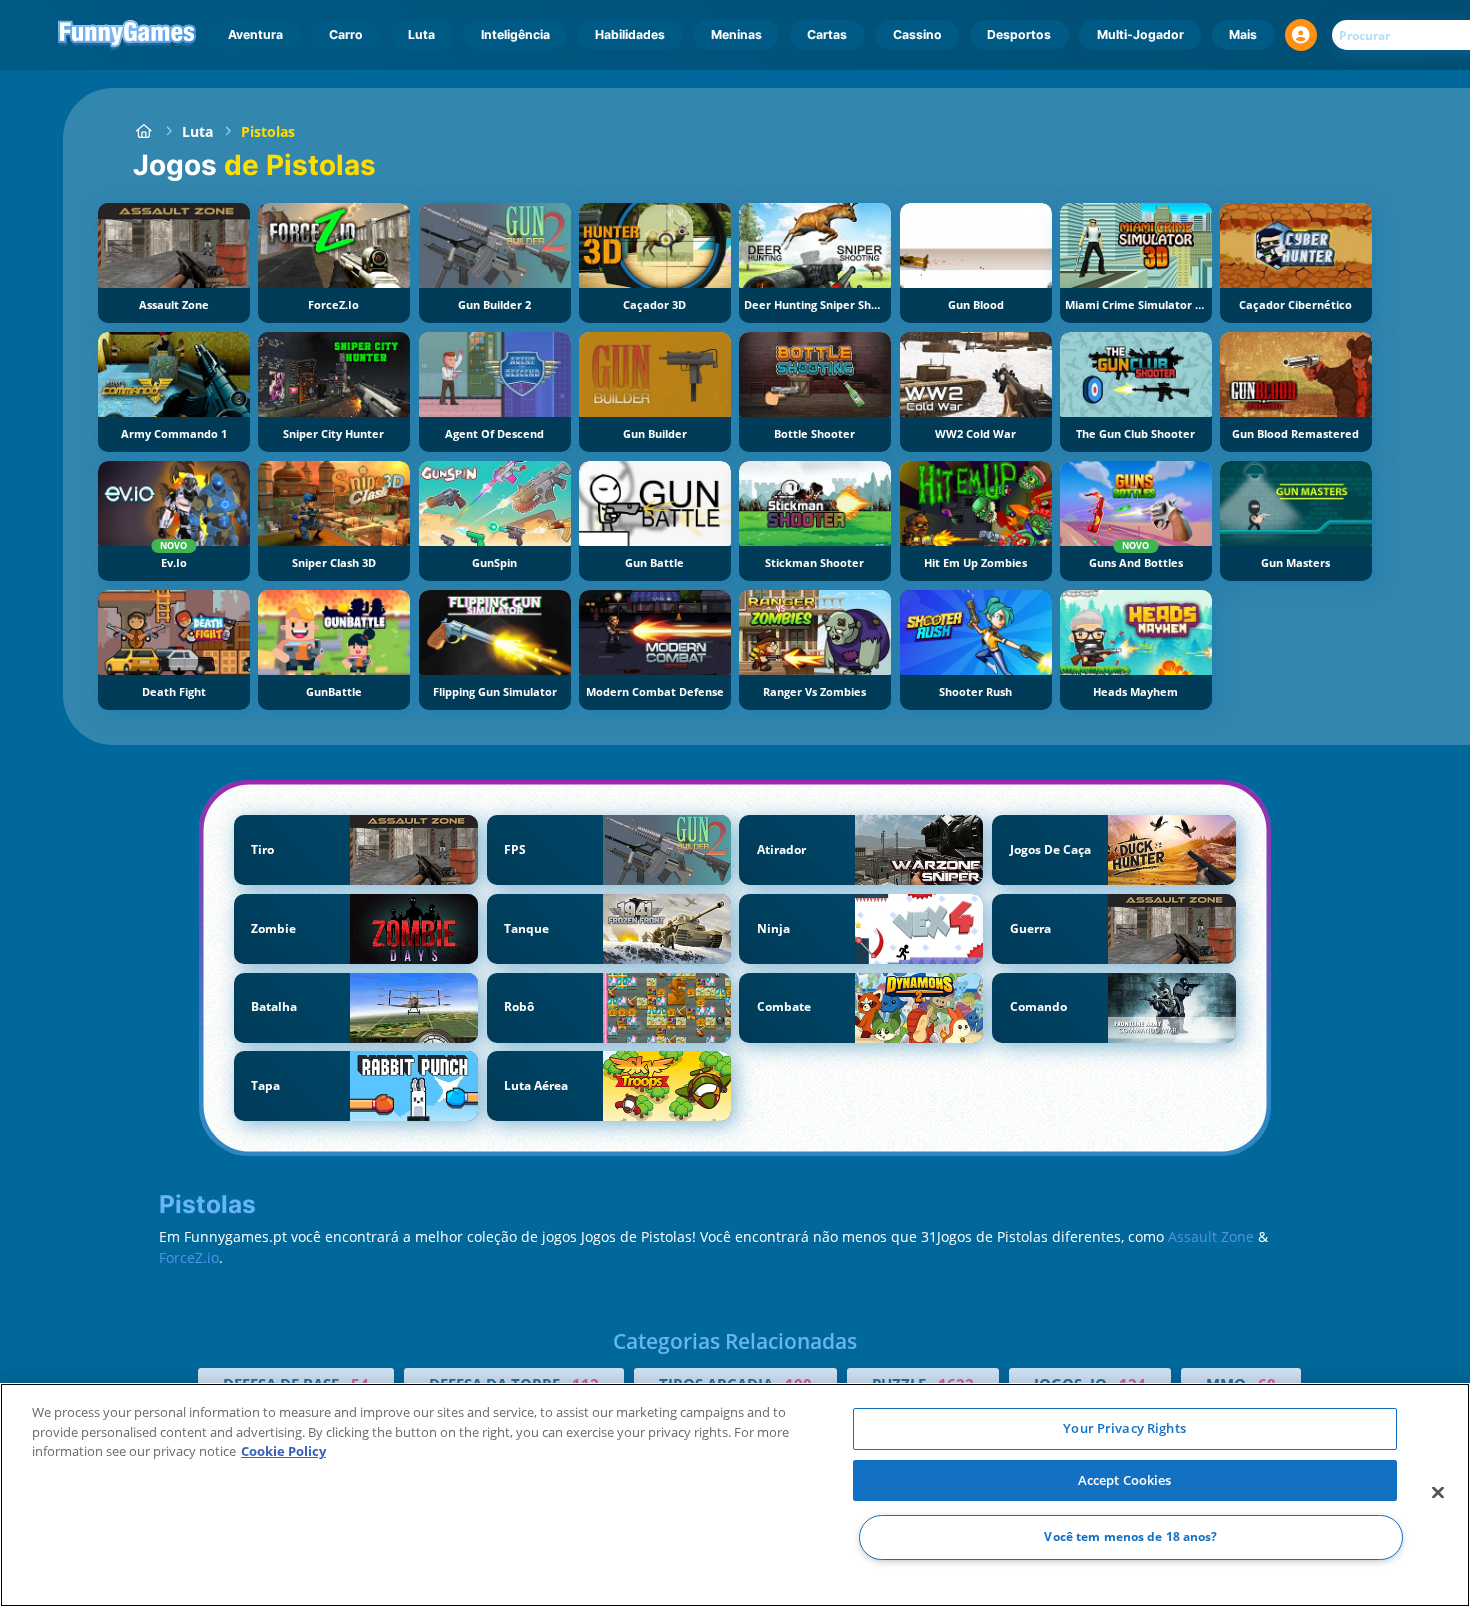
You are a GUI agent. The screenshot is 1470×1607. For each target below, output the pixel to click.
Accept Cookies (1125, 1480)
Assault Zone (1211, 1236)
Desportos (1019, 34)
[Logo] (127, 35)
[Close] (1438, 1493)
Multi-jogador (1140, 34)
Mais (1243, 34)
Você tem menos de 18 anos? (1130, 1537)
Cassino (917, 34)
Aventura (255, 34)
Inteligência (515, 34)
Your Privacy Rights (1124, 1428)
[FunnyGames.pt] (143, 131)
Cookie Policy (283, 1451)
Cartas (827, 34)
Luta (421, 34)
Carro (346, 34)
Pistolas (268, 131)
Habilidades (630, 34)
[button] (1301, 35)
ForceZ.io (189, 1257)
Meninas (736, 34)
